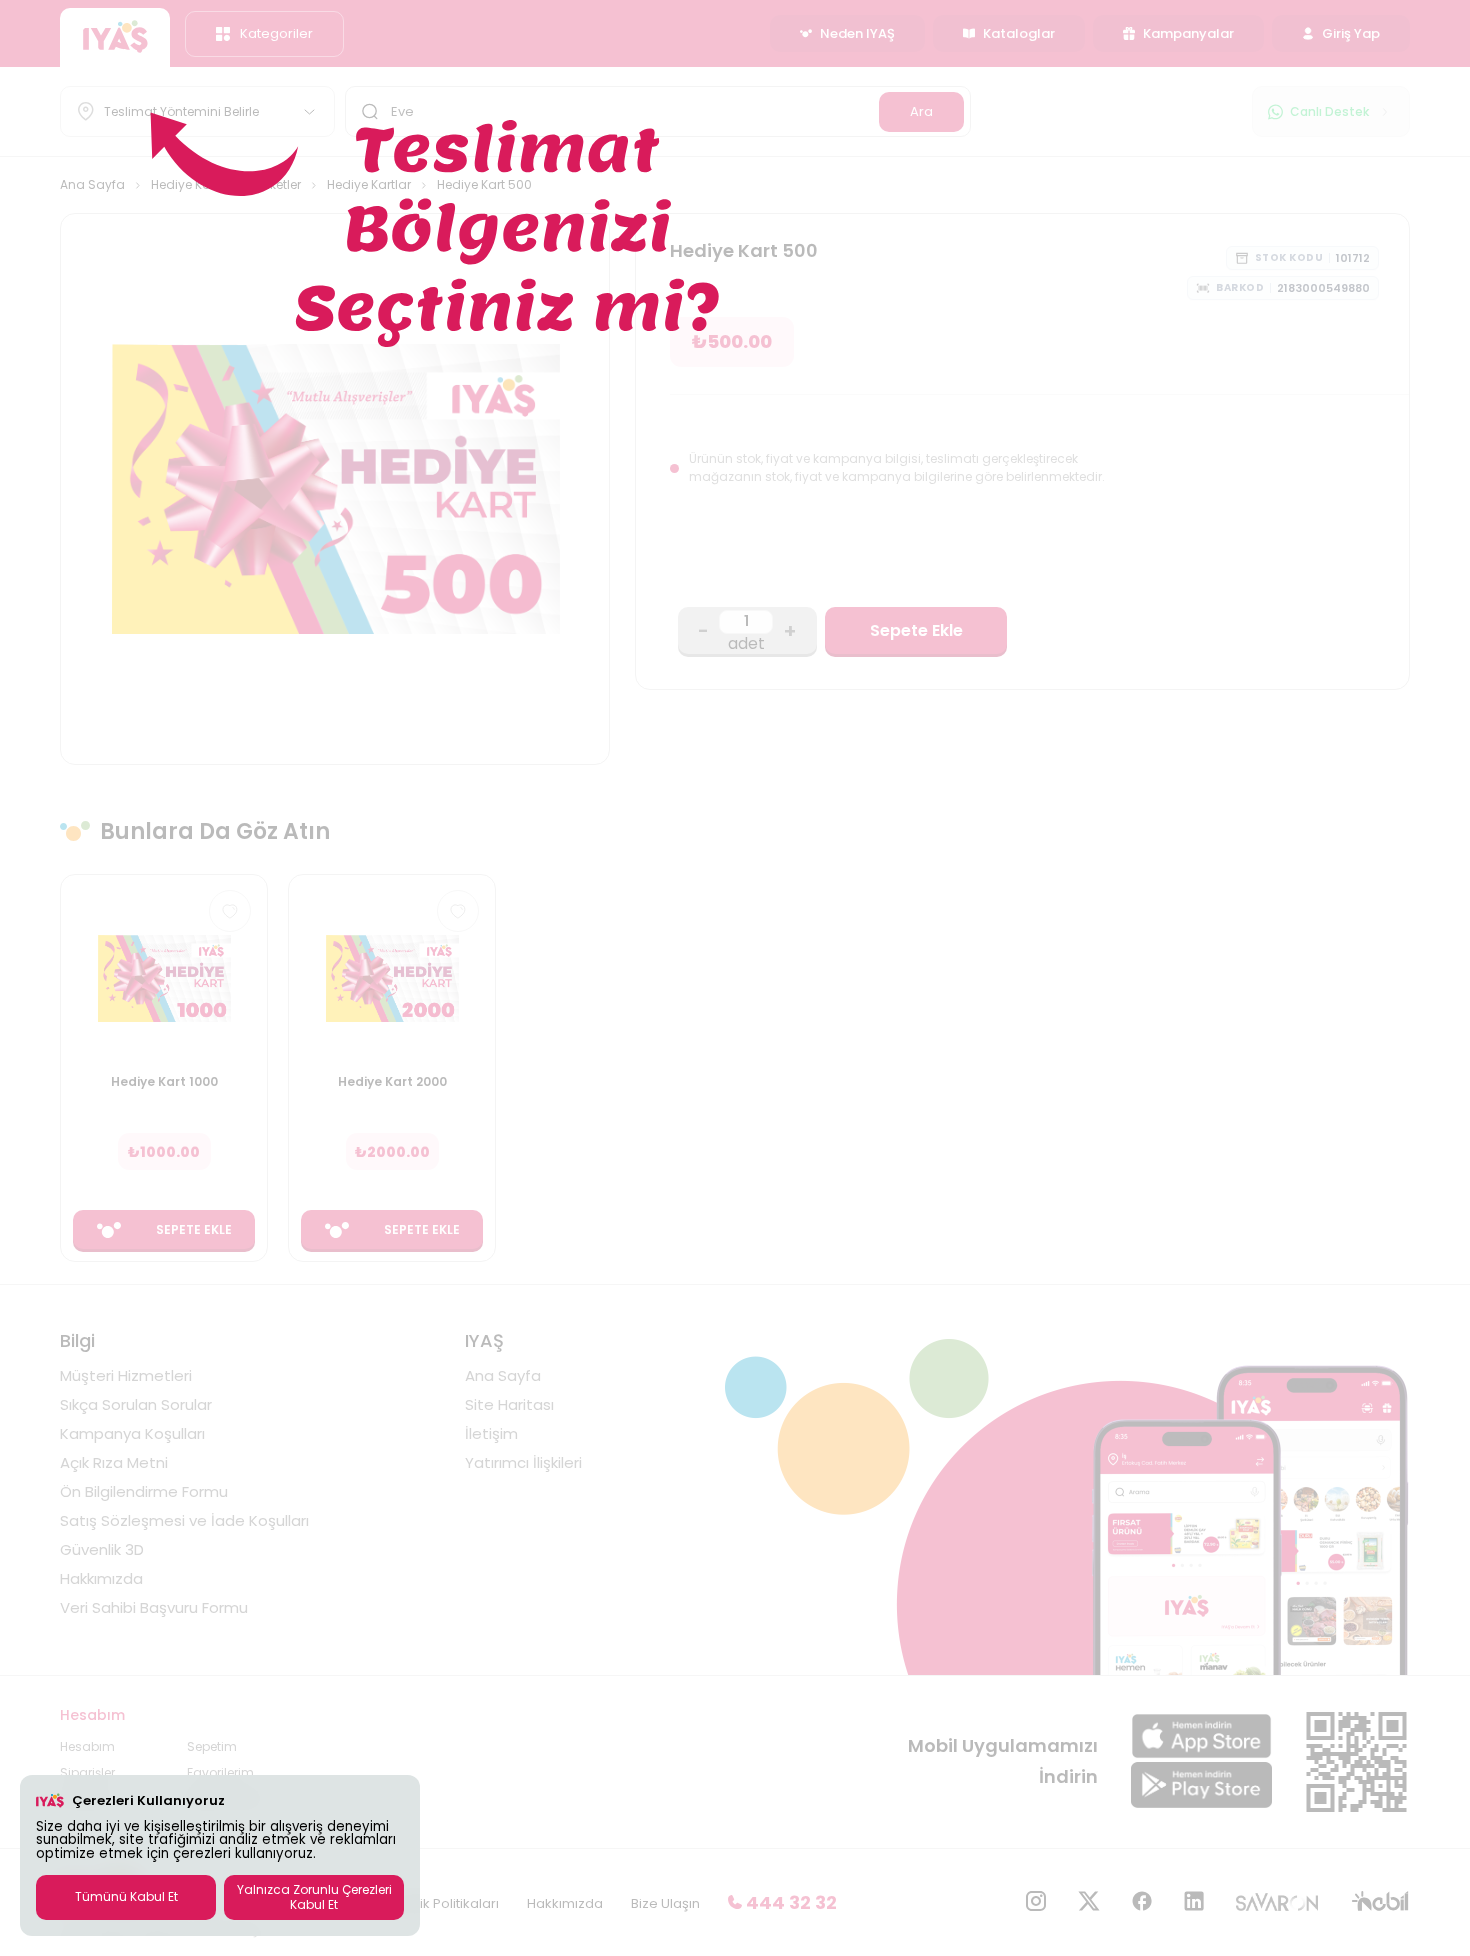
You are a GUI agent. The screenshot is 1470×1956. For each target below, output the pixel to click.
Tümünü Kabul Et (126, 1896)
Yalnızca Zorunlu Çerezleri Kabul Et (314, 1896)
